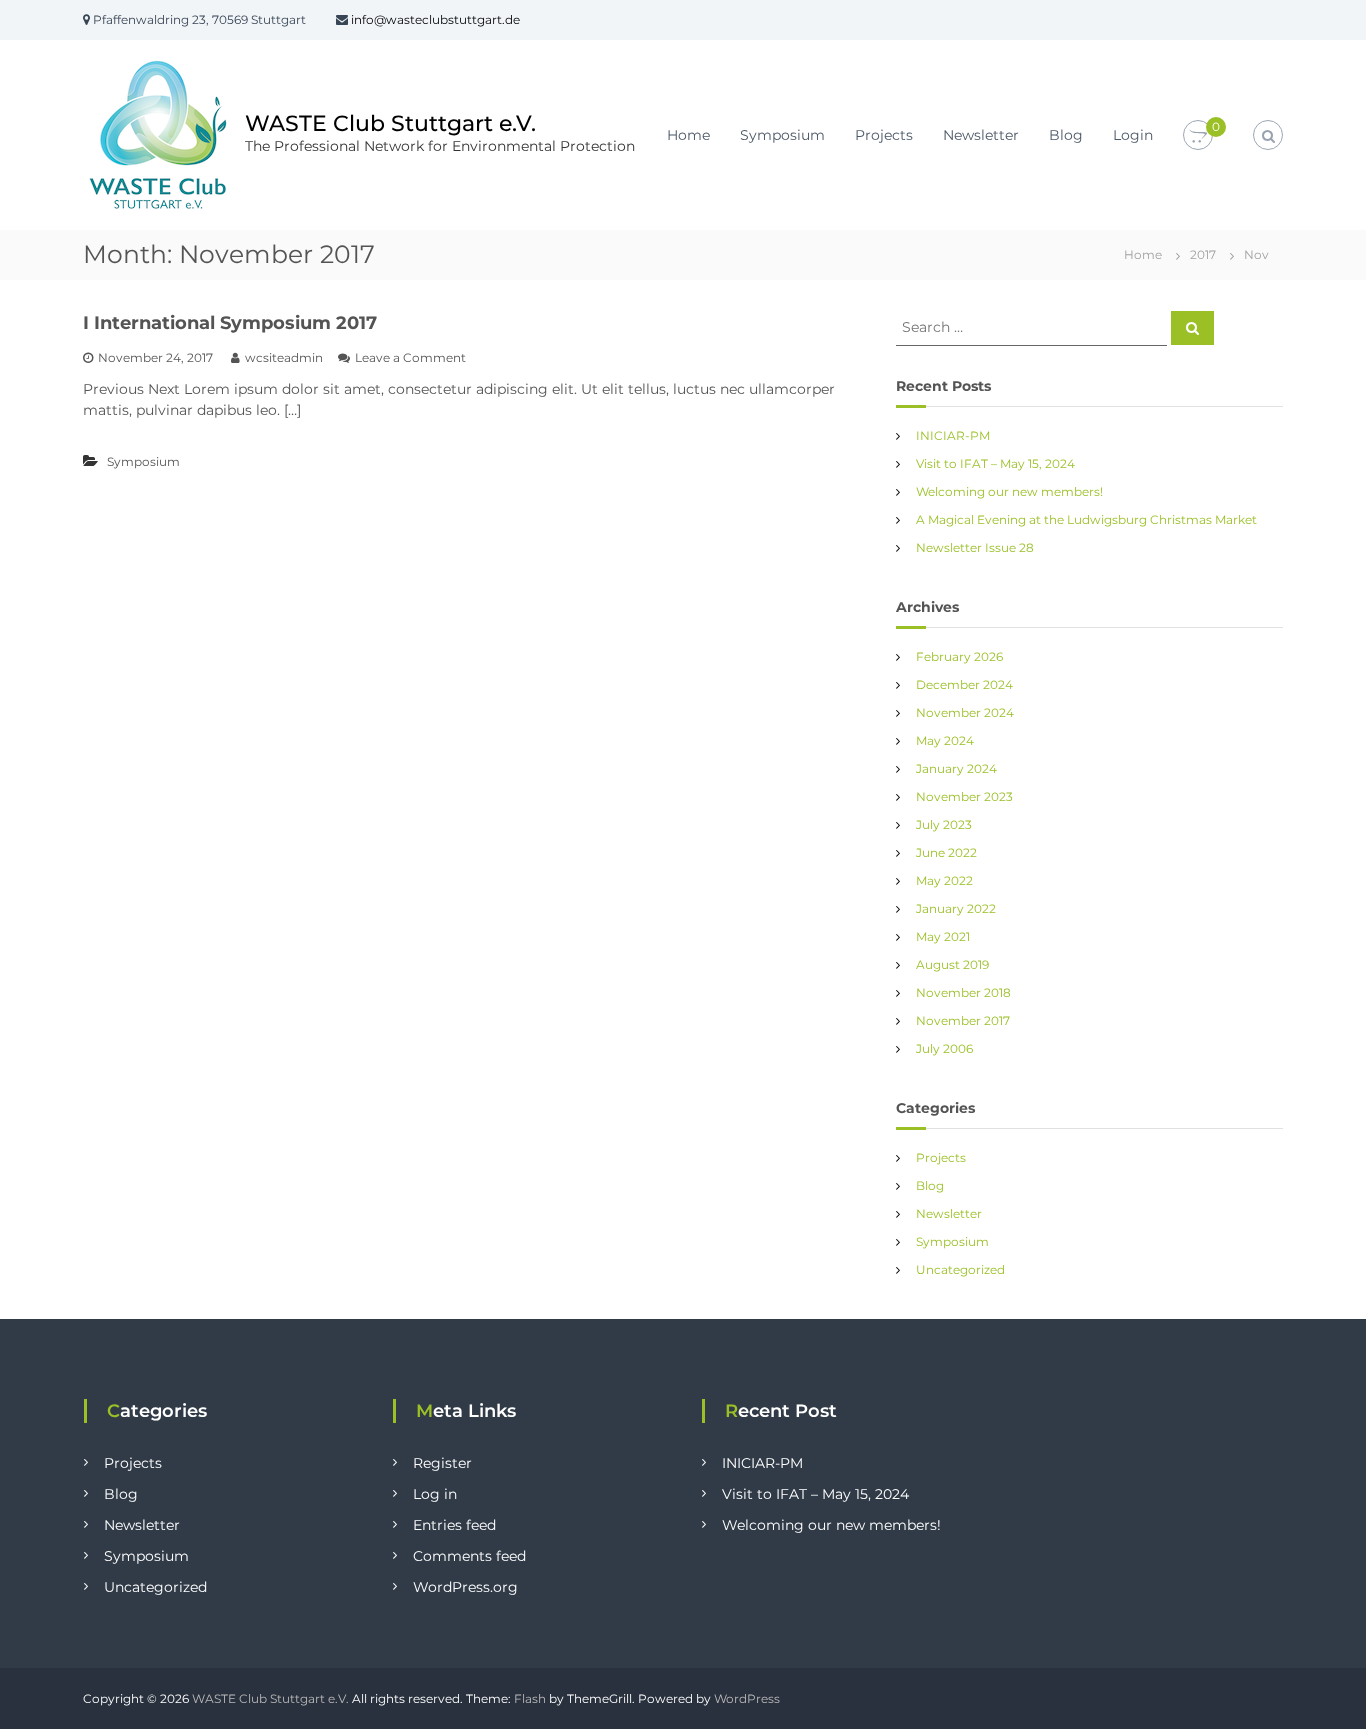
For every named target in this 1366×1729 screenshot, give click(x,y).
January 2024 (956, 768)
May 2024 (945, 740)
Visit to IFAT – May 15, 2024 (995, 463)
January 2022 (956, 908)
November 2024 (965, 712)
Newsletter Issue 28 (975, 547)
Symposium (782, 135)
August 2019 (952, 964)
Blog (1066, 135)
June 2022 (946, 852)
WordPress (747, 1698)
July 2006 (944, 1048)
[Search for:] (1033, 326)
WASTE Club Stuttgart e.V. (390, 123)
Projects (884, 135)
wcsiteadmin (284, 357)
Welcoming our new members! (1009, 491)
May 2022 (944, 880)
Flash (530, 1698)
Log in (435, 1494)
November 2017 (963, 1020)
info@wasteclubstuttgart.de (435, 19)
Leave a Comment (410, 357)
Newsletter (981, 135)
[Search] (1192, 328)
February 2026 (959, 656)
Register (442, 1463)
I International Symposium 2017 (230, 323)
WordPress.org (465, 1587)
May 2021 (943, 936)
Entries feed (454, 1525)
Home (688, 135)
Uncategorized (960, 1269)
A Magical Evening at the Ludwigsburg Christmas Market (1086, 519)
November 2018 (963, 992)
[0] (1198, 136)
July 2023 (944, 824)
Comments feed (469, 1556)
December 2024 (964, 684)
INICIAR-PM (953, 435)
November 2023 (964, 796)
